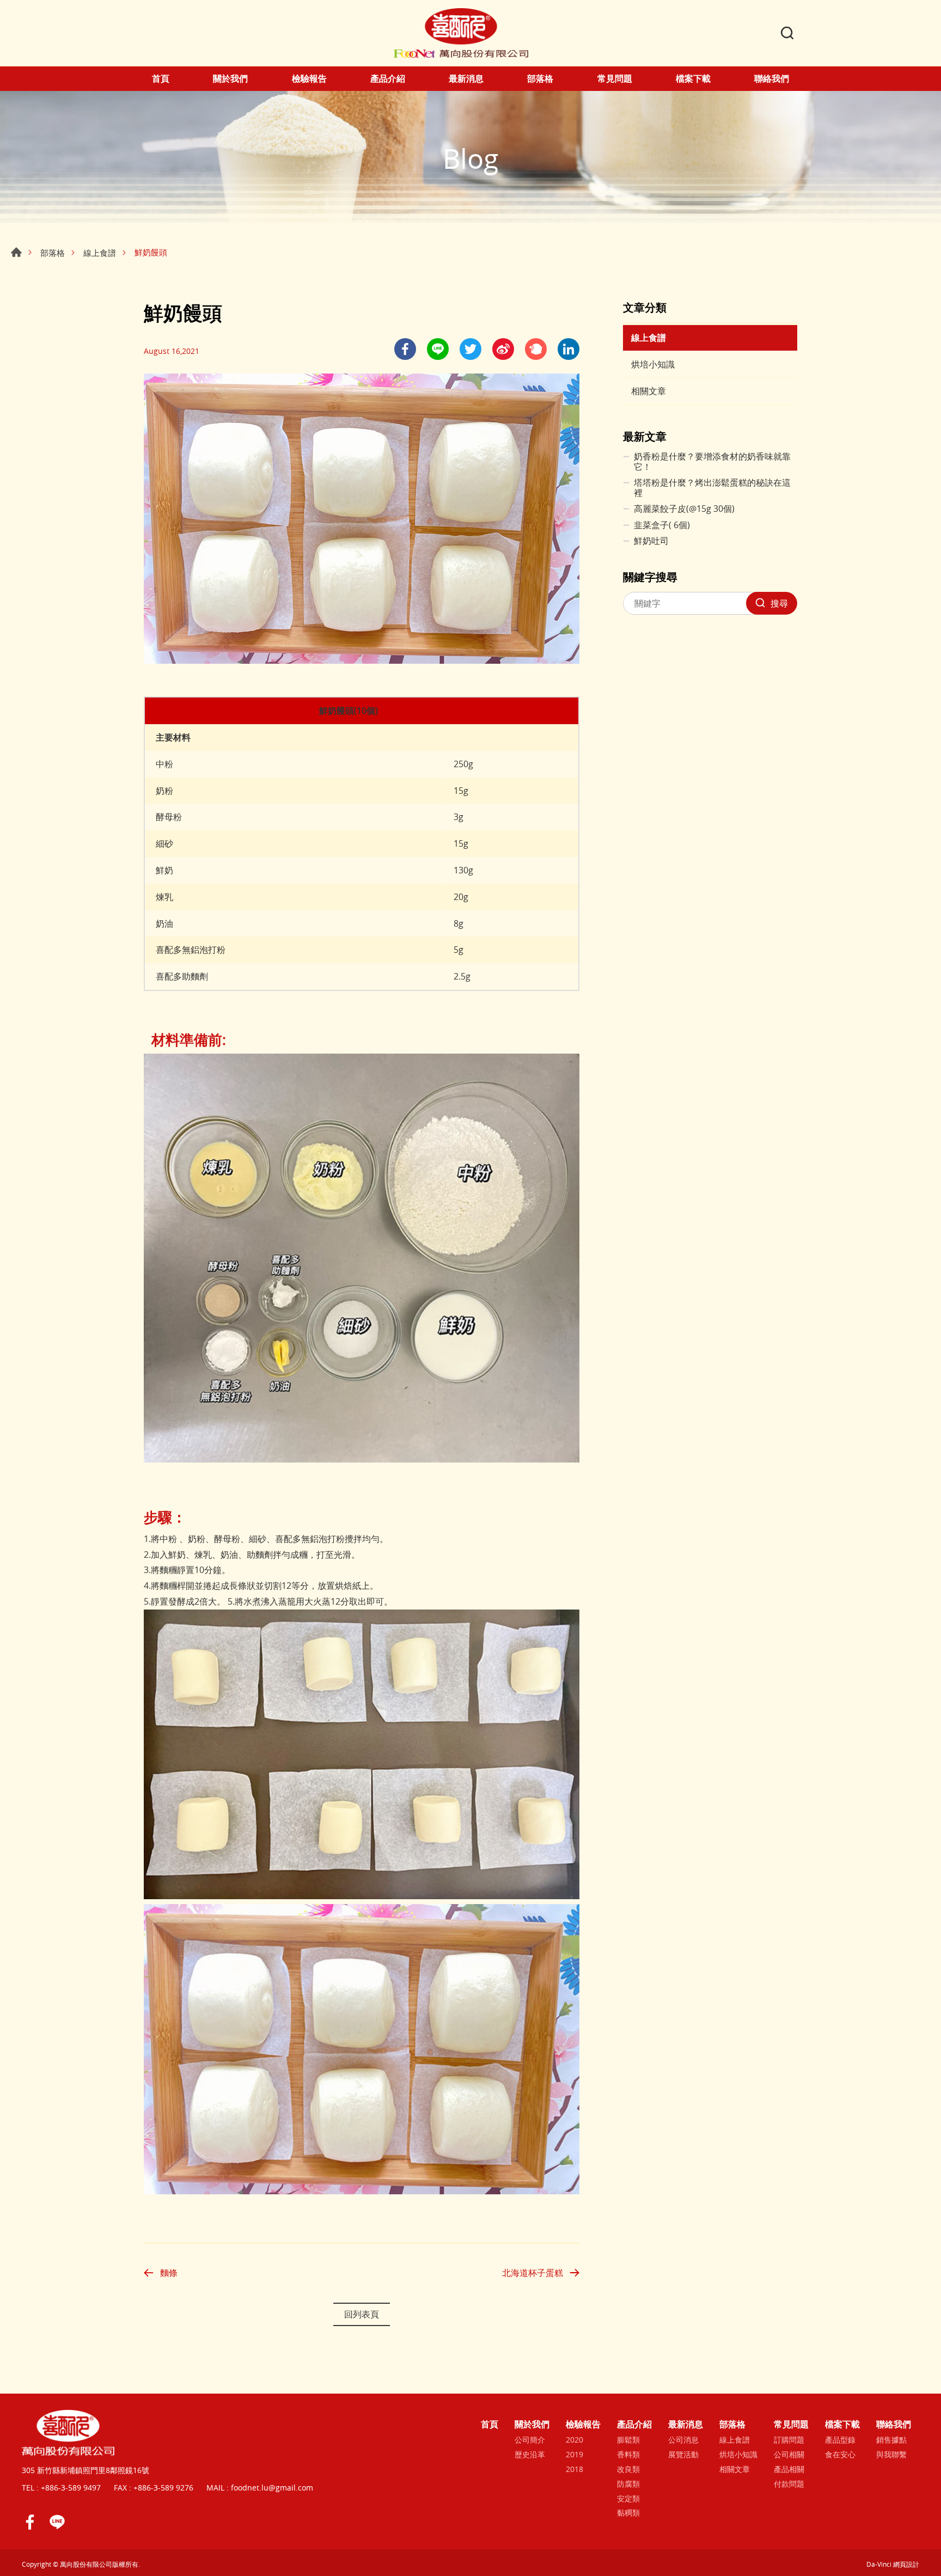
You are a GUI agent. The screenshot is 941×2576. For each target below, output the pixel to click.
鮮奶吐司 (651, 541)
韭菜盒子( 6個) (662, 525)
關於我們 (230, 79)
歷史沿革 (530, 2455)
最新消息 (466, 79)
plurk (536, 349)
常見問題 (615, 79)
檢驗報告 (309, 79)
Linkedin (569, 349)
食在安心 (840, 2455)
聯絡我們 (772, 79)
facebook (405, 349)
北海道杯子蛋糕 (533, 2273)
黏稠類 (628, 2513)
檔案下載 (693, 79)
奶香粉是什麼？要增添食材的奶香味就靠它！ (712, 462)
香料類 (628, 2455)
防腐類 (628, 2484)
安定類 (628, 2499)
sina (503, 349)
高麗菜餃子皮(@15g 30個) (684, 509)
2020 (575, 2440)
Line (57, 2522)
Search (787, 33)
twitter (471, 349)
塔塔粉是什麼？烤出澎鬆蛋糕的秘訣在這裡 (712, 488)
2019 (575, 2455)
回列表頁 (362, 2314)
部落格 (540, 79)
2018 (575, 2470)
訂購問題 (789, 2440)
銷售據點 (891, 2440)
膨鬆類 (628, 2440)
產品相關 (789, 2470)
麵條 (169, 2273)
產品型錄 (840, 2440)
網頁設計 (906, 2564)
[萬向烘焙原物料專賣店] (461, 33)
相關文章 (649, 391)
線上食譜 (100, 253)
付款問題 (789, 2484)
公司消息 (683, 2440)
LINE (438, 349)
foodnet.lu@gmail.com (272, 2488)
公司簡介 (530, 2440)
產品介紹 (388, 79)
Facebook (30, 2522)
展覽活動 (683, 2455)
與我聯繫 (891, 2455)
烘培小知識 (653, 364)
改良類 (628, 2470)
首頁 (161, 79)
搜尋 (779, 603)
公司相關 (789, 2455)
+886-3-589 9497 (71, 2488)
